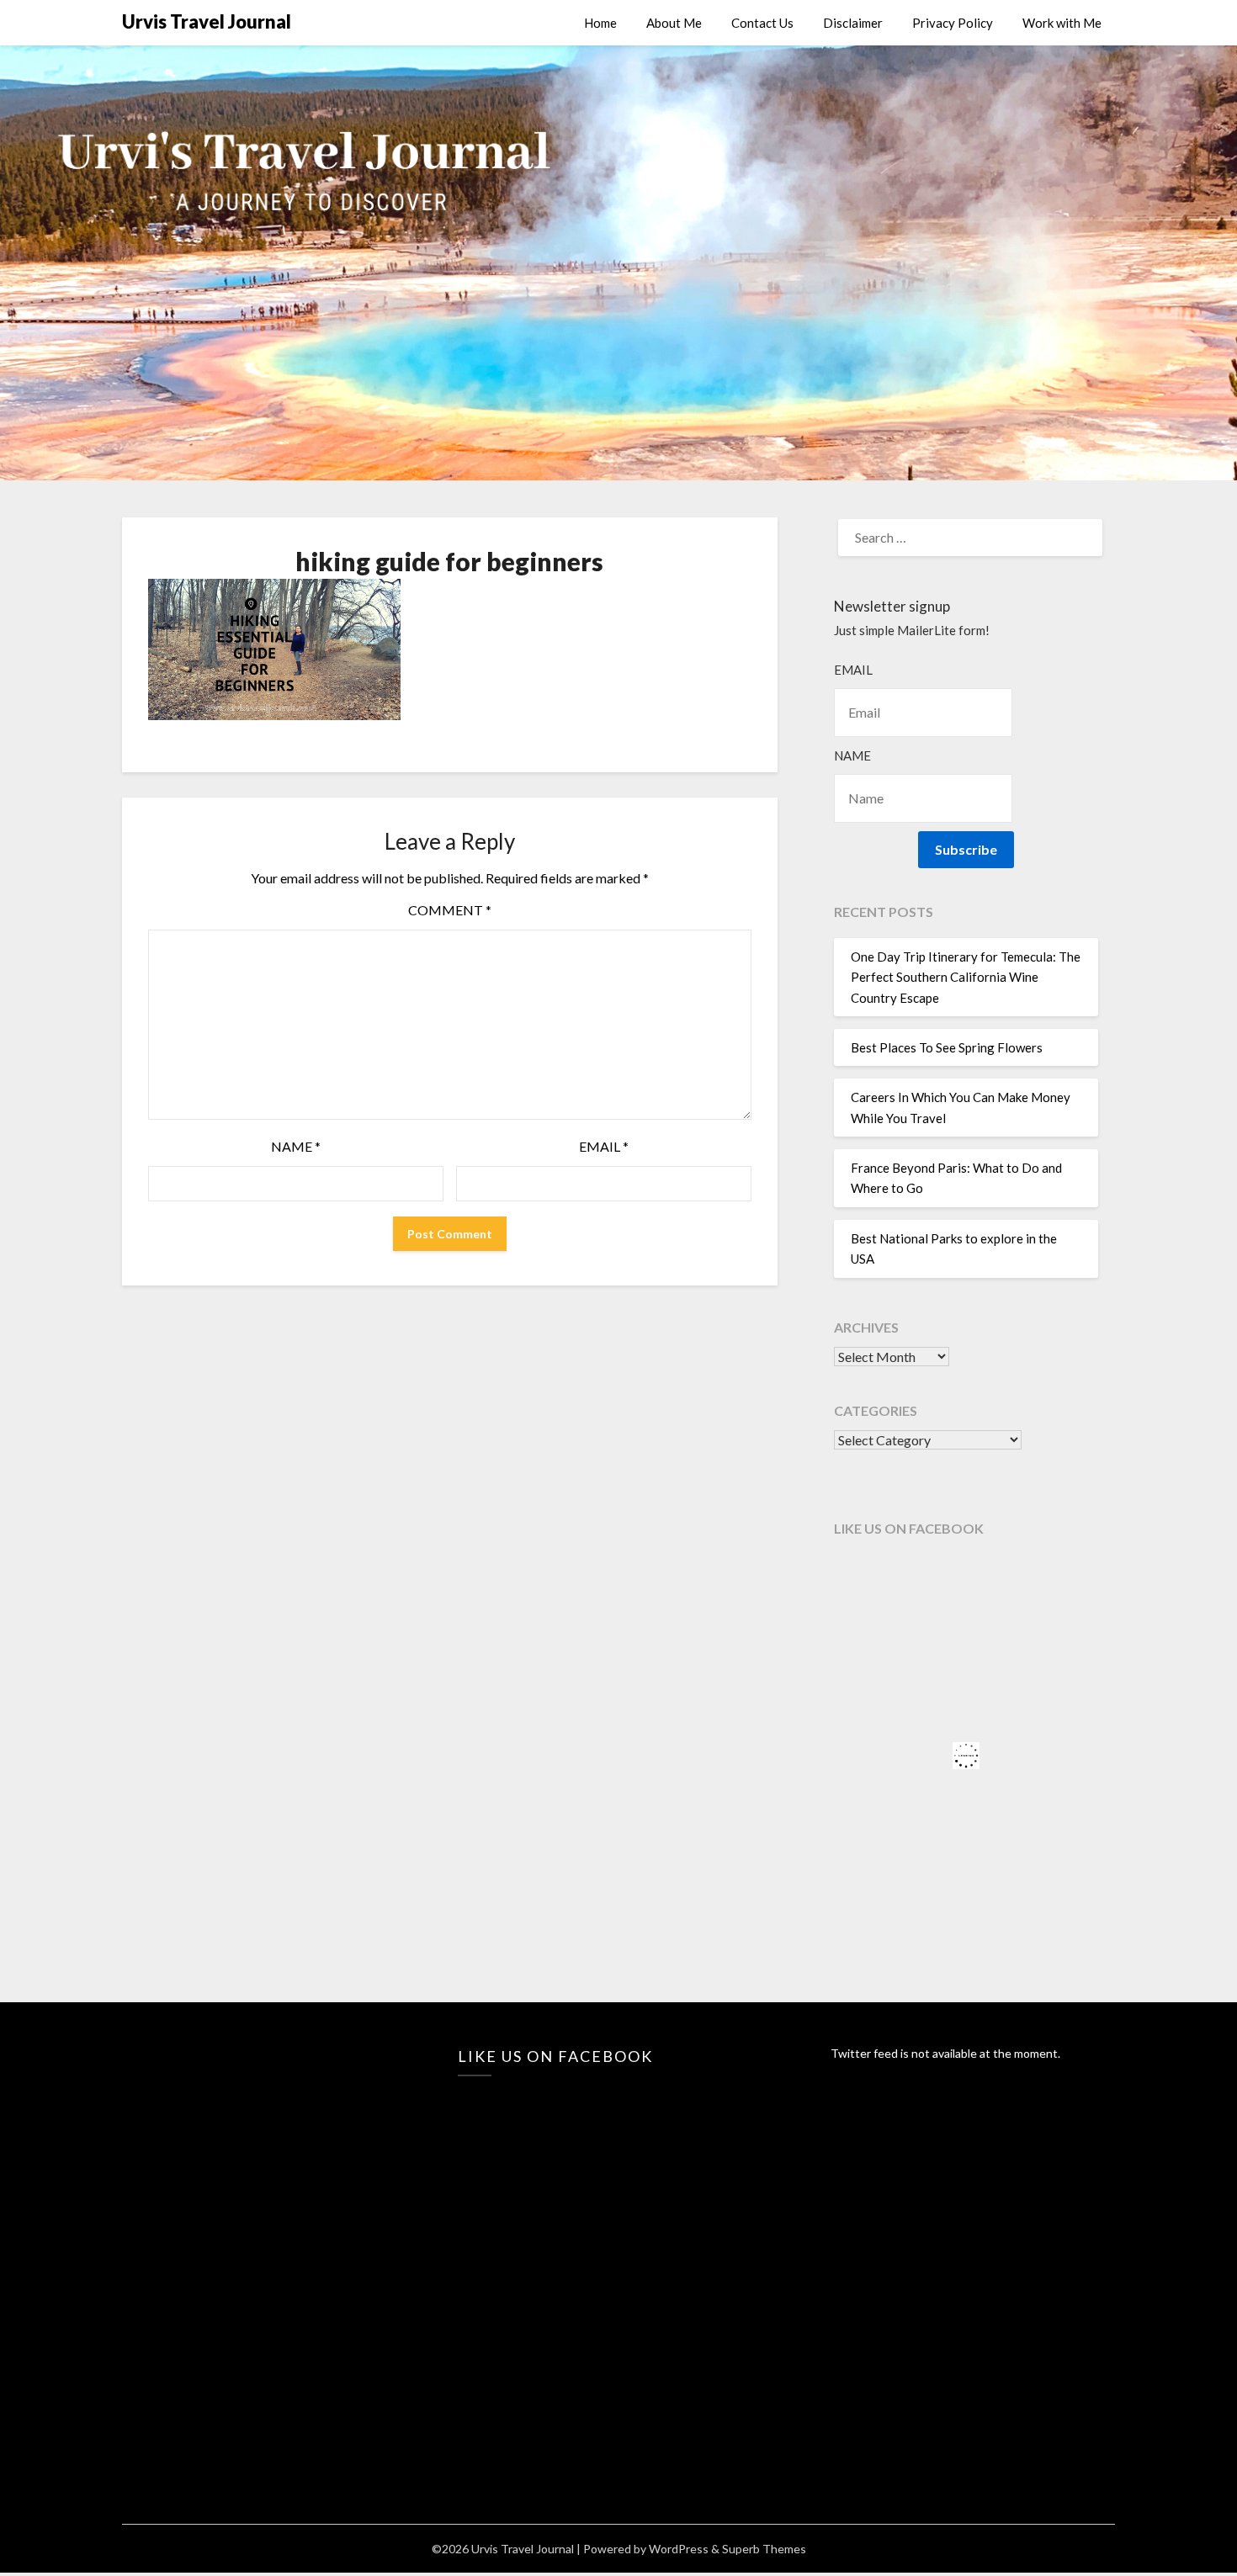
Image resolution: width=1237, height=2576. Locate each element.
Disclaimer (853, 23)
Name (296, 1146)
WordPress (679, 2549)
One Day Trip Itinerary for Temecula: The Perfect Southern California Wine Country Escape (966, 977)
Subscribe (966, 849)
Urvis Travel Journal (207, 21)
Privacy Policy (953, 23)
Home (600, 23)
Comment (450, 910)
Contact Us (762, 23)
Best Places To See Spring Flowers (947, 1047)
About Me (674, 23)
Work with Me (1062, 23)
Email (604, 1146)
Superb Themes (764, 2549)
